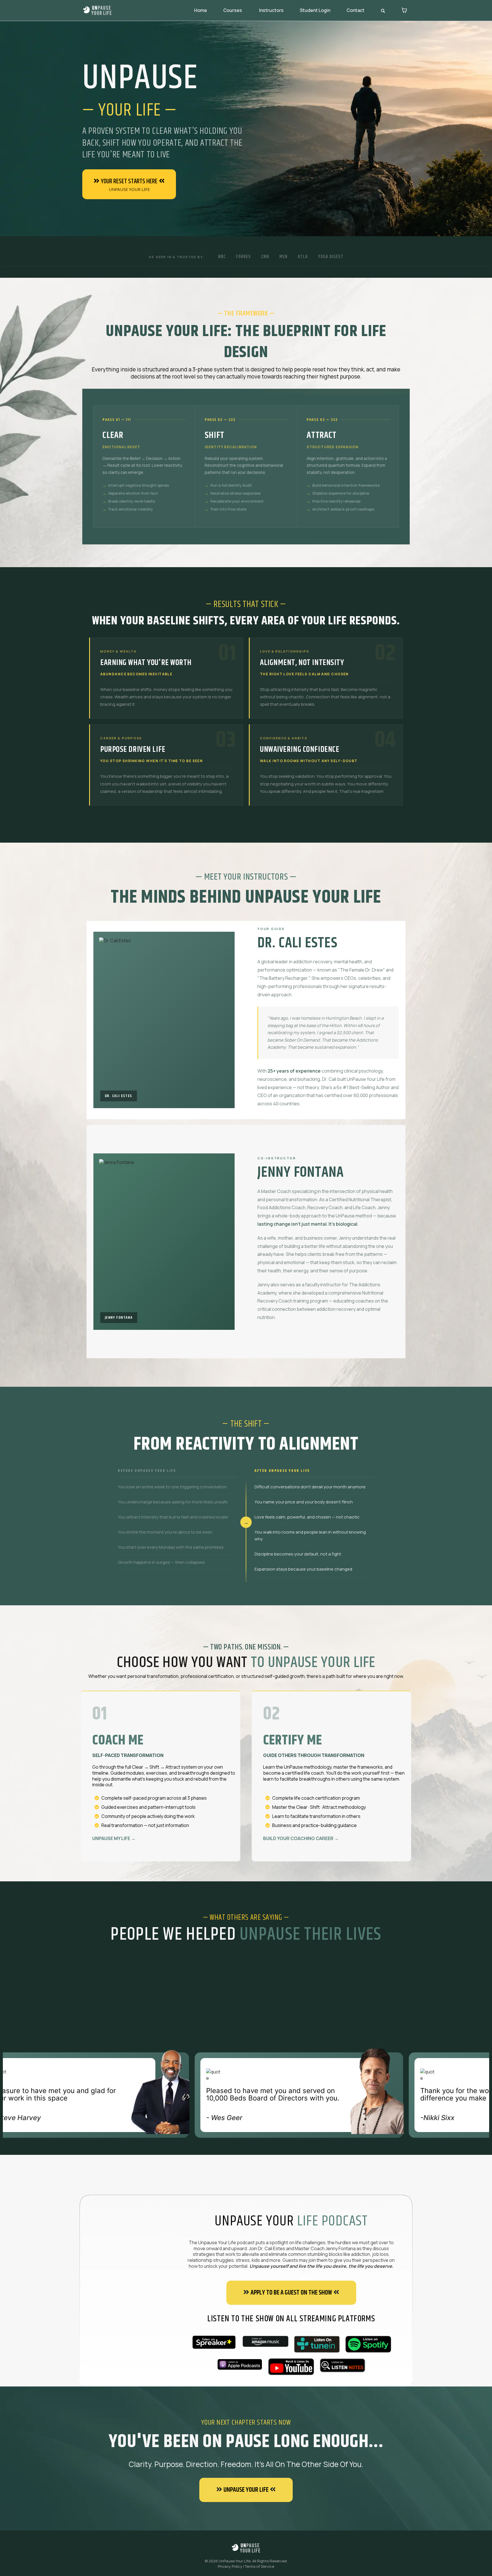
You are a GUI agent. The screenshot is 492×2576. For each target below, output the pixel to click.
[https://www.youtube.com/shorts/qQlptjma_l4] (291, 2367)
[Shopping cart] (404, 10)
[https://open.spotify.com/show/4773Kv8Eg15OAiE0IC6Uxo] (368, 2344)
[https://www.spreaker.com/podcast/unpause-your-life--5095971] (214, 2342)
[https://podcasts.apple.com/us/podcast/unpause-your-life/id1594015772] (239, 2365)
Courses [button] (233, 10)
